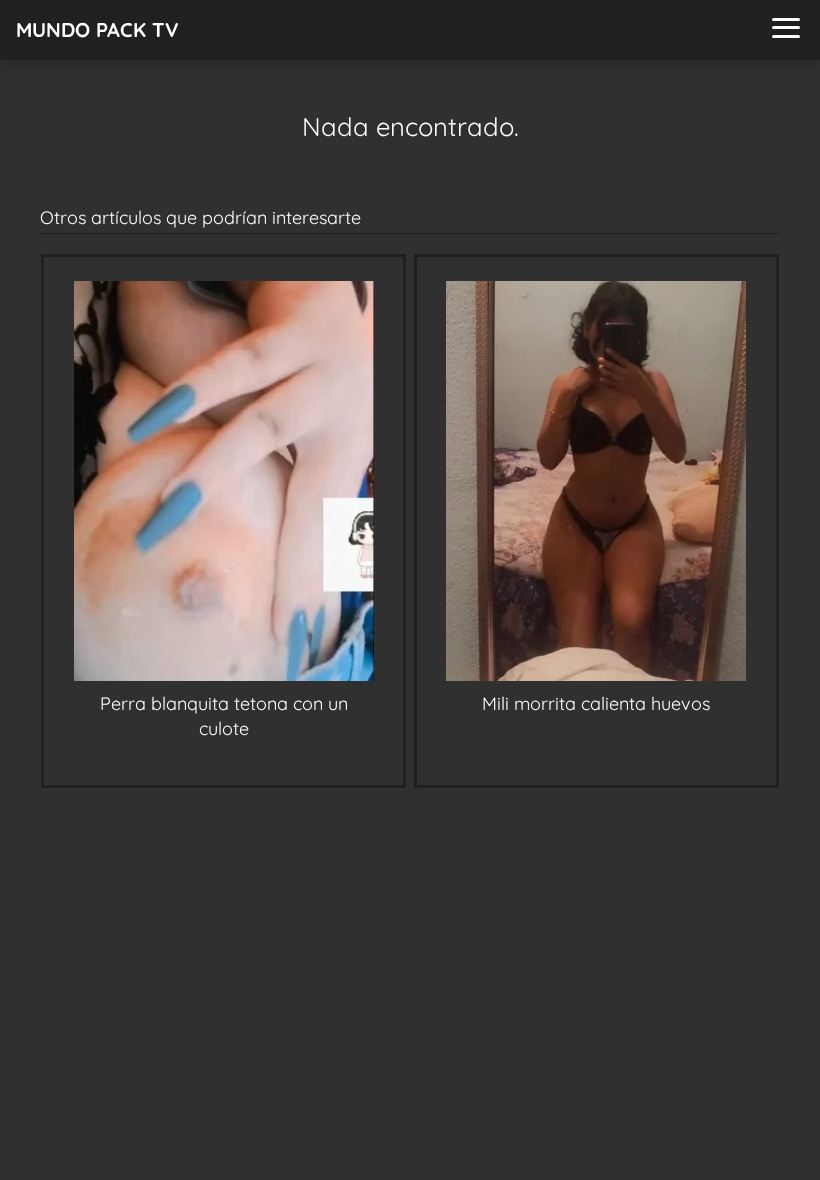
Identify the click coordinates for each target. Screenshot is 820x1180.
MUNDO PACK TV (97, 29)
